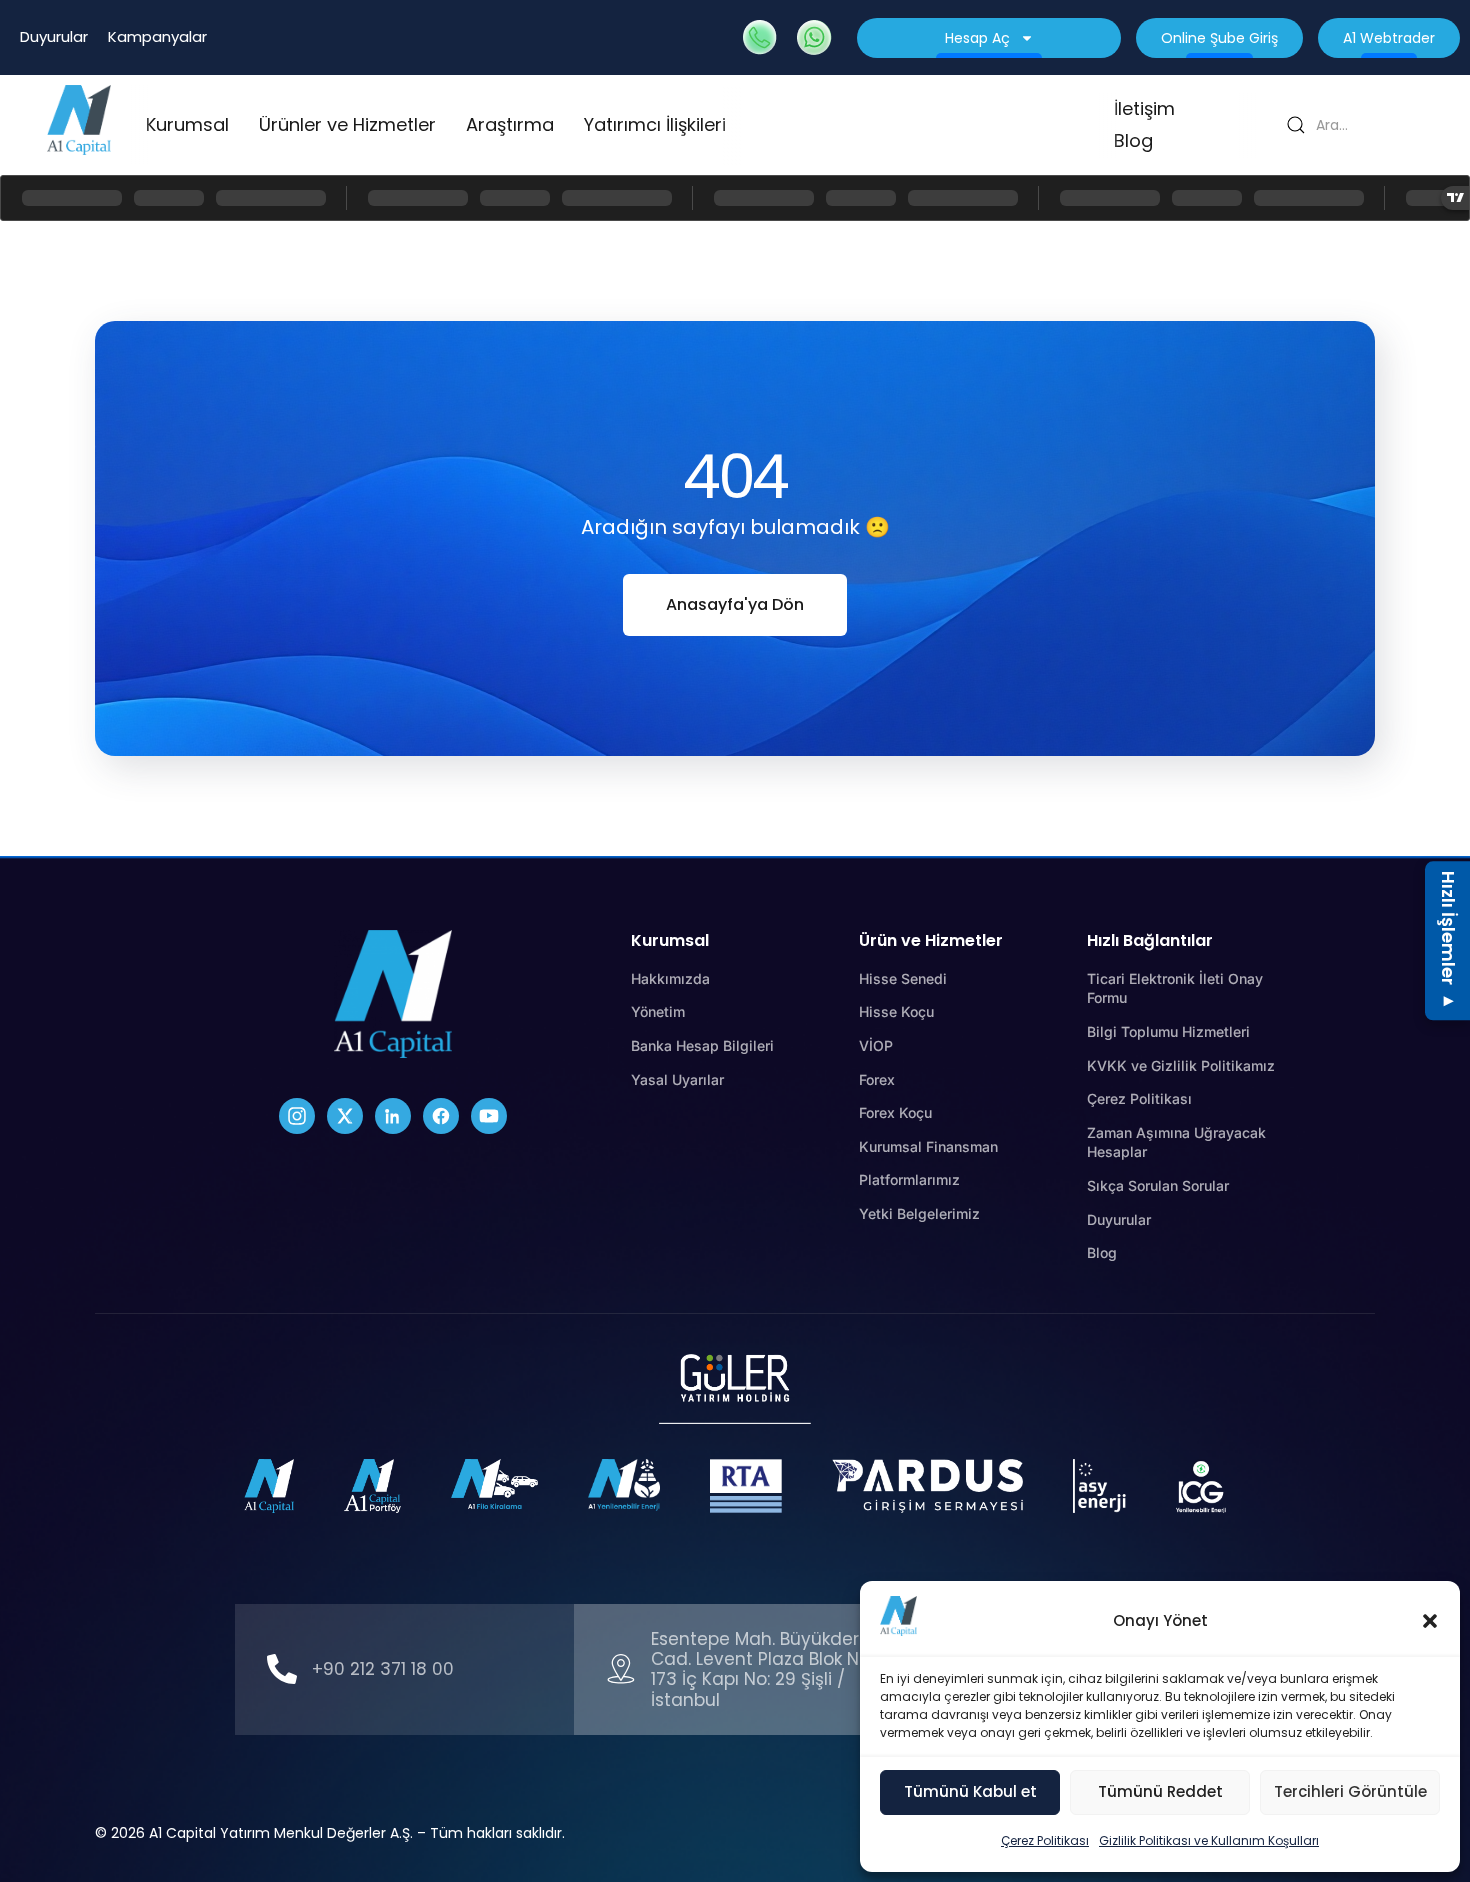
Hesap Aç (977, 38)
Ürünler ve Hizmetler (347, 124)
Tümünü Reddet (1160, 1791)
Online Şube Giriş (1219, 38)
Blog (1133, 140)
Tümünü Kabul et (970, 1791)
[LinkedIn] (393, 1116)
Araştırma (510, 124)
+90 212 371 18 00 (383, 1669)
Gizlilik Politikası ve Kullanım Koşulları (1209, 1840)
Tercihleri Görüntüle (1350, 1791)
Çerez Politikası (1045, 1840)
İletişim (1144, 108)
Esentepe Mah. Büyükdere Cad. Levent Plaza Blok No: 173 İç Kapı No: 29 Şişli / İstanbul (762, 1669)
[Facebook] (441, 1116)
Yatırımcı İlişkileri (655, 124)
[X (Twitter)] (345, 1116)
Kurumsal (187, 124)
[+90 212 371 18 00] (282, 1669)
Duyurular (54, 36)
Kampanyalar (157, 36)
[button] (1430, 1621)
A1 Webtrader (1389, 38)
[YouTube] (489, 1116)
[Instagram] (297, 1116)
